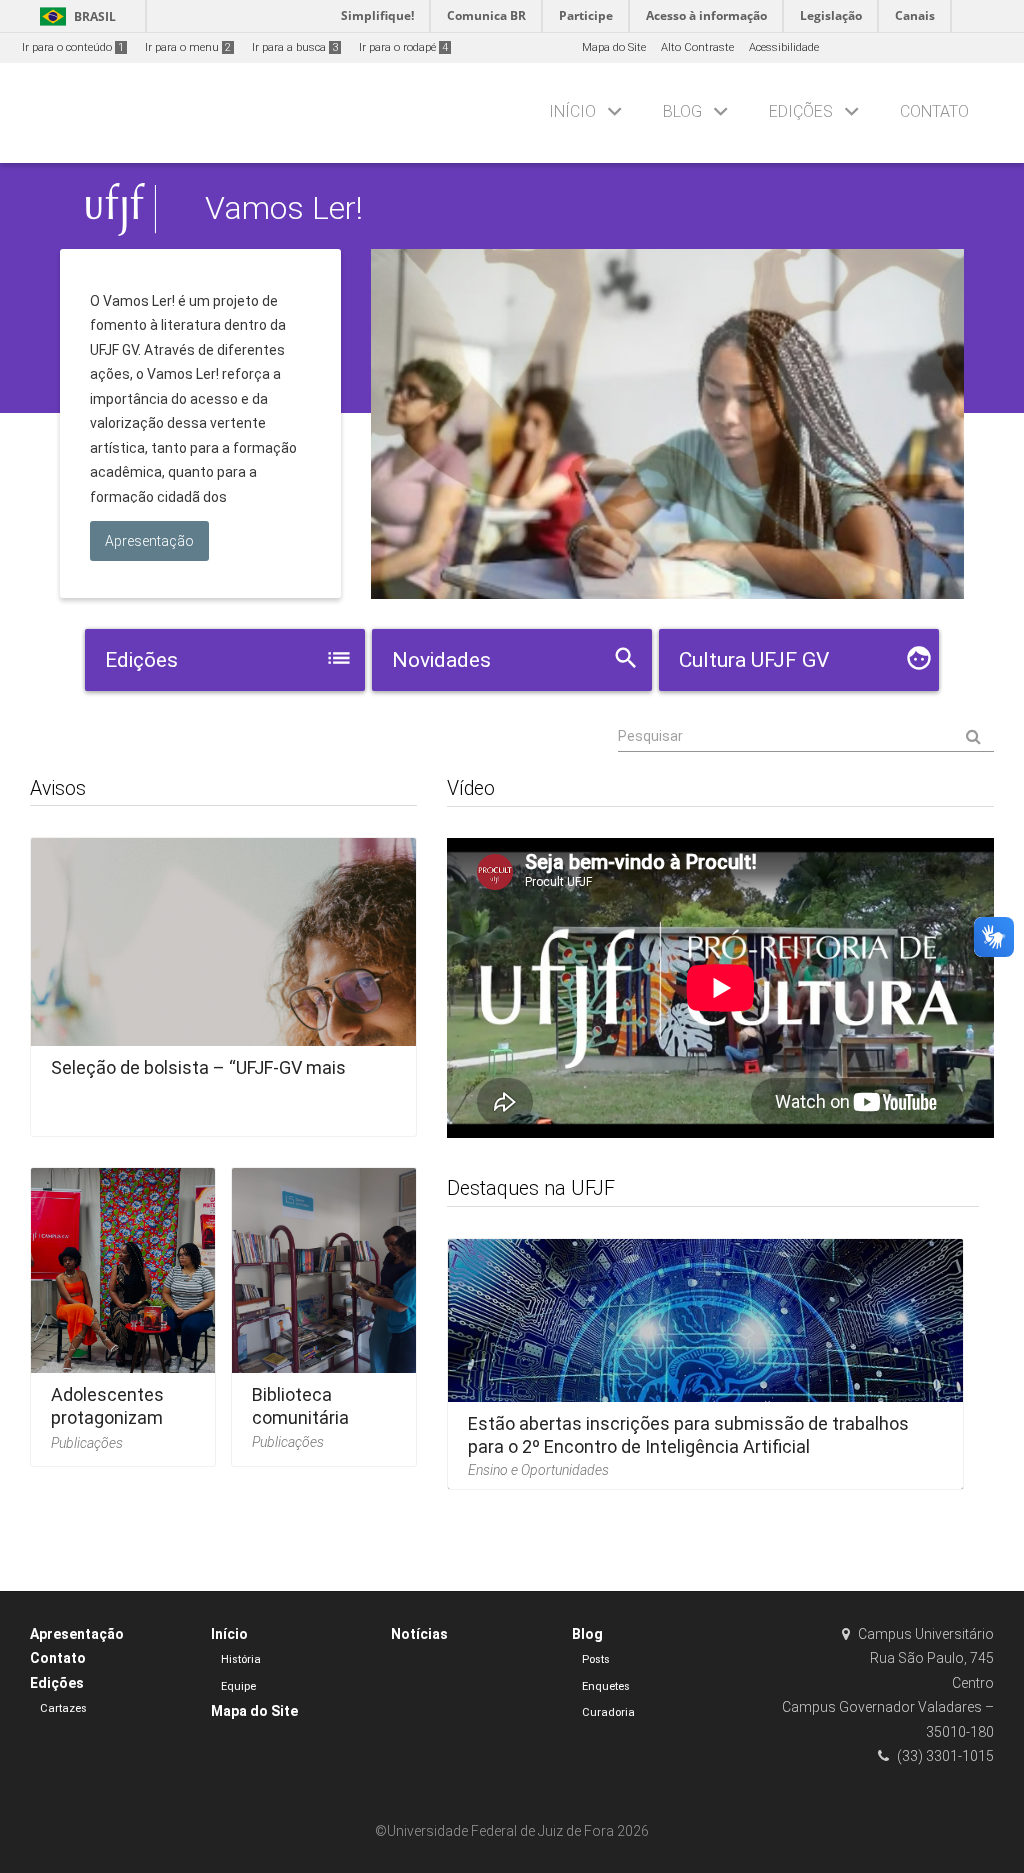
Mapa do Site (614, 47)
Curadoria (608, 1712)
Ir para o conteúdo (73, 47)
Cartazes (63, 1708)
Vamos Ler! (284, 208)
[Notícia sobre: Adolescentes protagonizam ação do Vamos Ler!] (123, 1310)
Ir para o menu (188, 47)
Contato (934, 111)
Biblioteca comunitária (300, 1406)
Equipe (238, 1686)
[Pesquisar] (806, 737)
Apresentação (77, 1634)
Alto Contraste (697, 47)
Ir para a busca (295, 47)
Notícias (419, 1634)
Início (572, 111)
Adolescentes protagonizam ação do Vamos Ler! (113, 1429)
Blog (682, 111)
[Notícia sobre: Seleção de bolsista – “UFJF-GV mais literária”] (223, 980)
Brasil (74, 16)
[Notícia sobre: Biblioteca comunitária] (324, 1310)
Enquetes (606, 1686)
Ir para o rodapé (403, 47)
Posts (596, 1659)
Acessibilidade (784, 47)
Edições (801, 111)
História (241, 1659)
